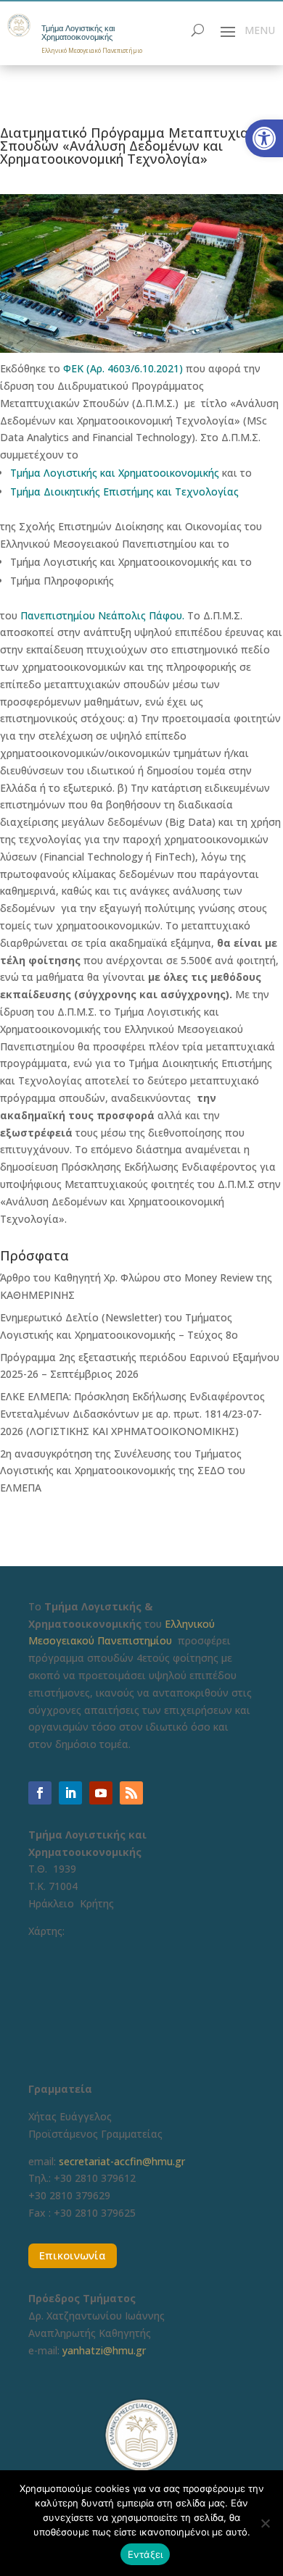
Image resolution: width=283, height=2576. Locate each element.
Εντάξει (145, 2554)
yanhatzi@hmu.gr (104, 2350)
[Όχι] (265, 2523)
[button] (264, 138)
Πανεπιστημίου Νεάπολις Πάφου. (102, 615)
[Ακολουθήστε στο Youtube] (101, 1793)
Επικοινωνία (73, 2255)
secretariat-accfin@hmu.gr (122, 2161)
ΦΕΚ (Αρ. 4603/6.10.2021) (123, 368)
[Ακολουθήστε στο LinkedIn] (70, 1793)
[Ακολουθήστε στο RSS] (131, 1793)
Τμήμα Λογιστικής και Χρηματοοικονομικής (78, 33)
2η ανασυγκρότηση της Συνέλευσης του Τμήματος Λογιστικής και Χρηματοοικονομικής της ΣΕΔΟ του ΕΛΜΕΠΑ (123, 1471)
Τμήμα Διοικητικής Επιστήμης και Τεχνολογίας (124, 492)
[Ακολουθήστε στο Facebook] (40, 1793)
